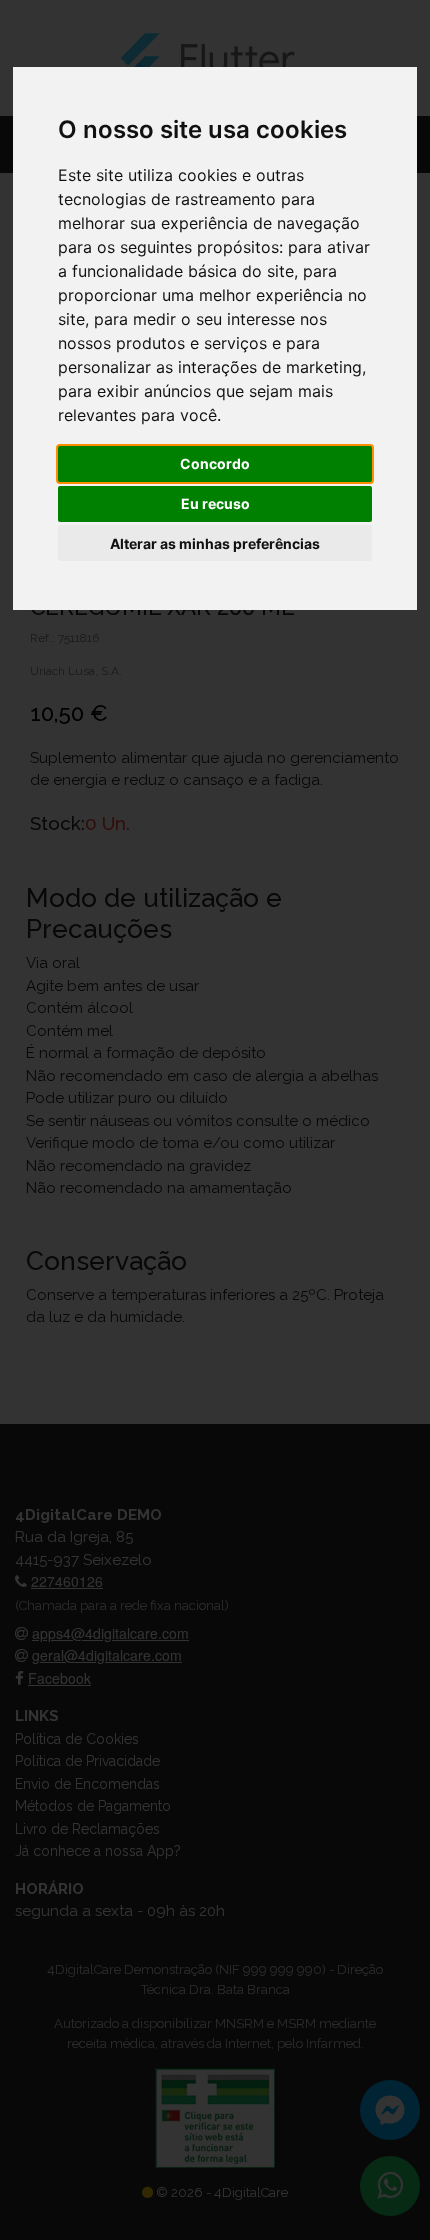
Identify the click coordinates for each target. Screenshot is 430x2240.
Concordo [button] (215, 463)
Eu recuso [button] (215, 503)
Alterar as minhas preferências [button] (215, 543)
